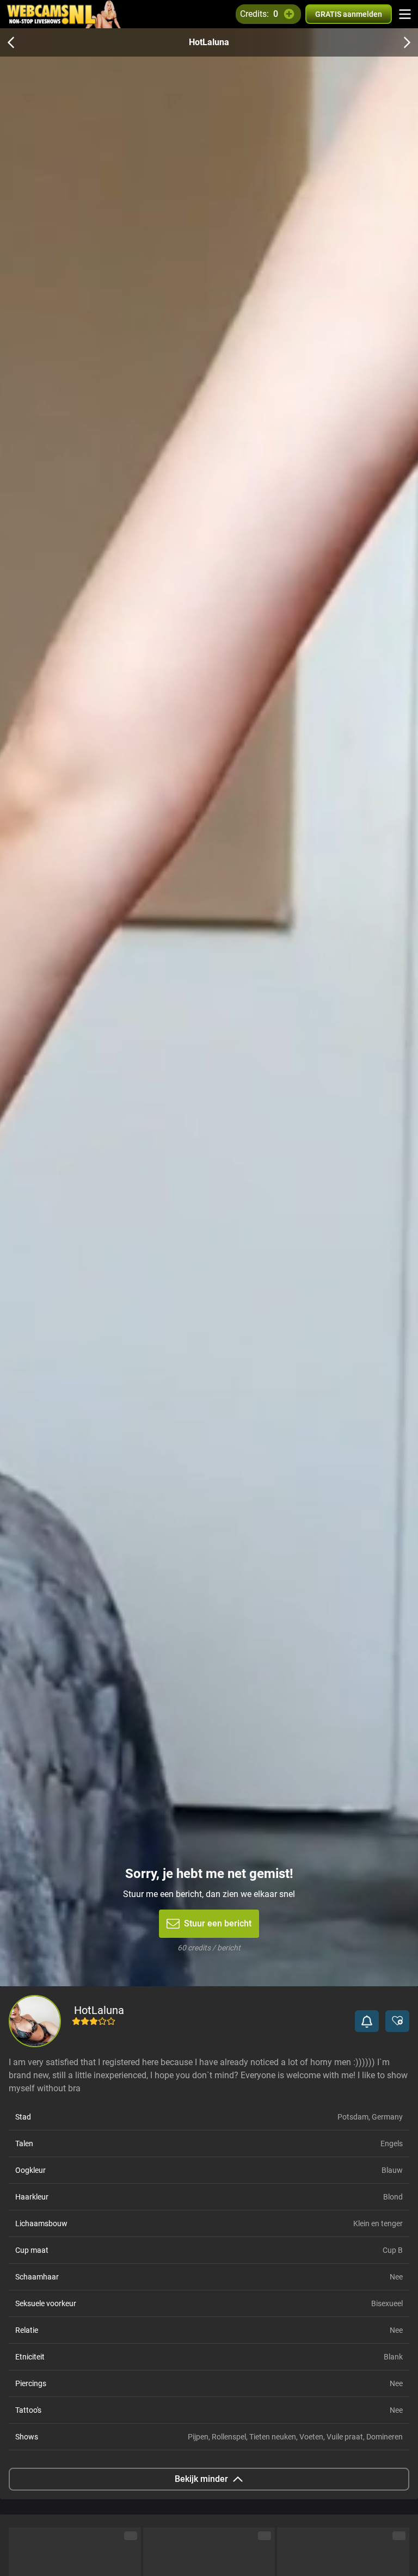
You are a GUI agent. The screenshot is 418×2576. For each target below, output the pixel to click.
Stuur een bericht (218, 1923)
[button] (367, 2021)
